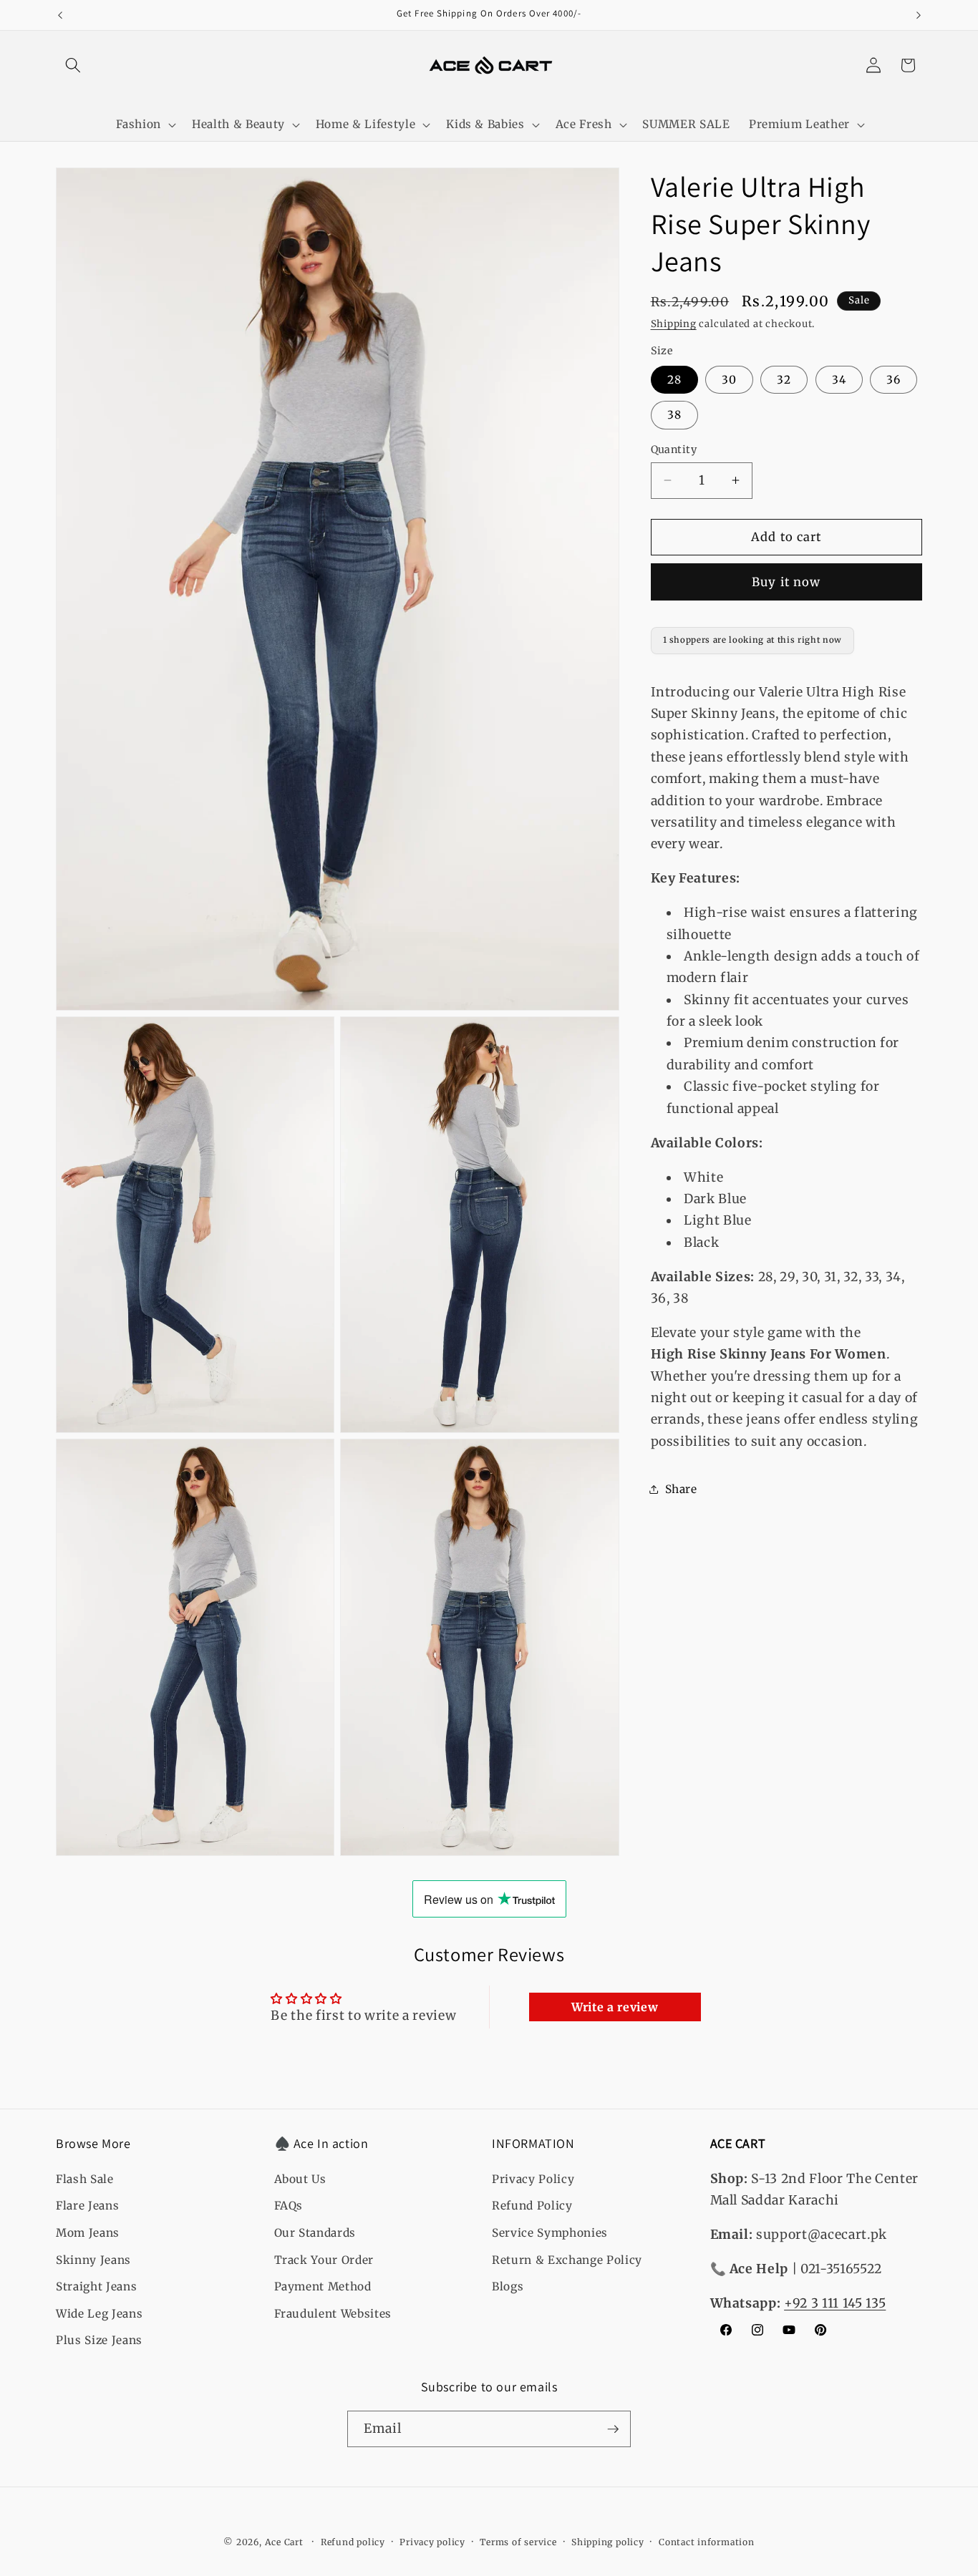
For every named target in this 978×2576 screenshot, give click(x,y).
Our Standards (315, 2233)
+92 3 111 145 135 (835, 2303)
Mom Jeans (88, 2233)
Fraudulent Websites (333, 2314)
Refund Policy (532, 2206)
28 (674, 379)
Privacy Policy (533, 2179)
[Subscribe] (613, 2429)
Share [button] (681, 1488)
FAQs (289, 2206)
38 (674, 415)
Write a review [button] (615, 2007)
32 (784, 379)
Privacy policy (432, 2542)
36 (894, 379)
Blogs (508, 2286)
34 (839, 379)
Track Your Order (324, 2260)
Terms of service (518, 2542)
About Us (300, 2179)
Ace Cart (286, 2542)
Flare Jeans (87, 2206)
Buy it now (786, 582)
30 (729, 379)
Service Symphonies (550, 2233)
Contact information (707, 2542)
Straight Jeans (96, 2286)
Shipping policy (608, 2542)
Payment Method (323, 2286)
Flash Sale (85, 2179)
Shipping (674, 324)
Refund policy (353, 2542)
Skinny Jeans (93, 2260)
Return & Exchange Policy (567, 2260)
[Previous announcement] (60, 15)
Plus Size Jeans (99, 2340)
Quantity (674, 449)
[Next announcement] (919, 15)
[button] (73, 65)
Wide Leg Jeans (99, 2314)
